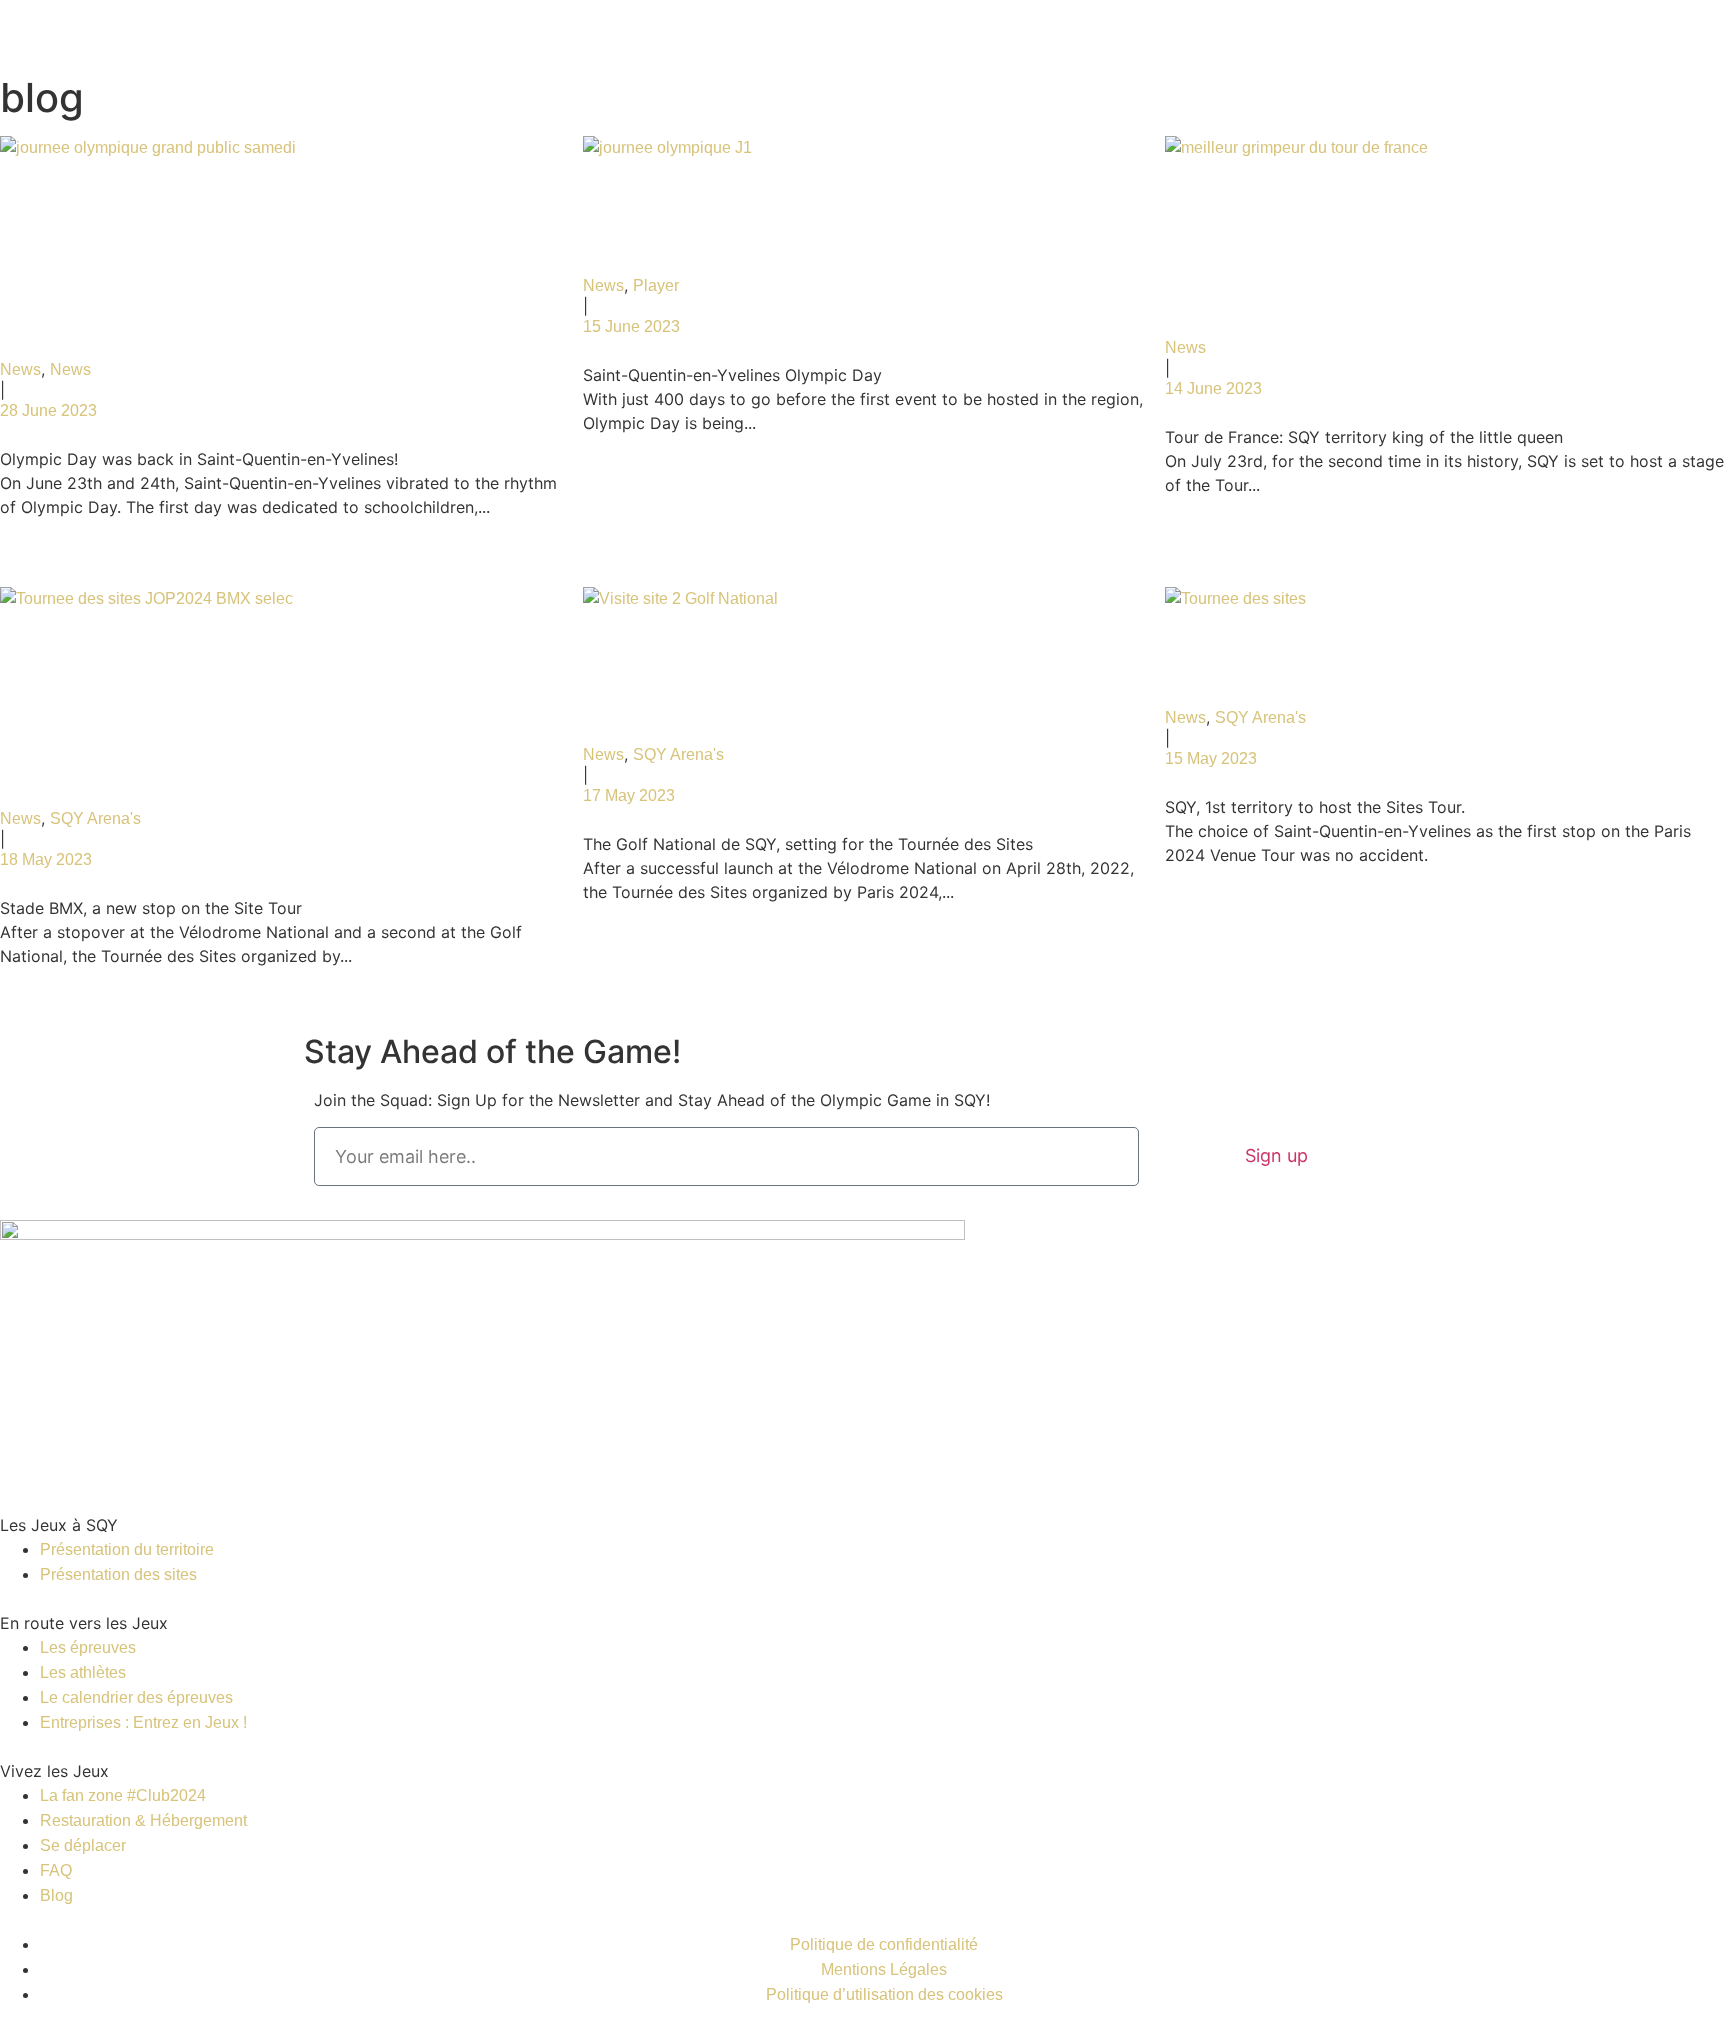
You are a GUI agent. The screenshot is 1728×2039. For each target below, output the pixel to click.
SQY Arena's (95, 818)
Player (656, 285)
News (20, 369)
